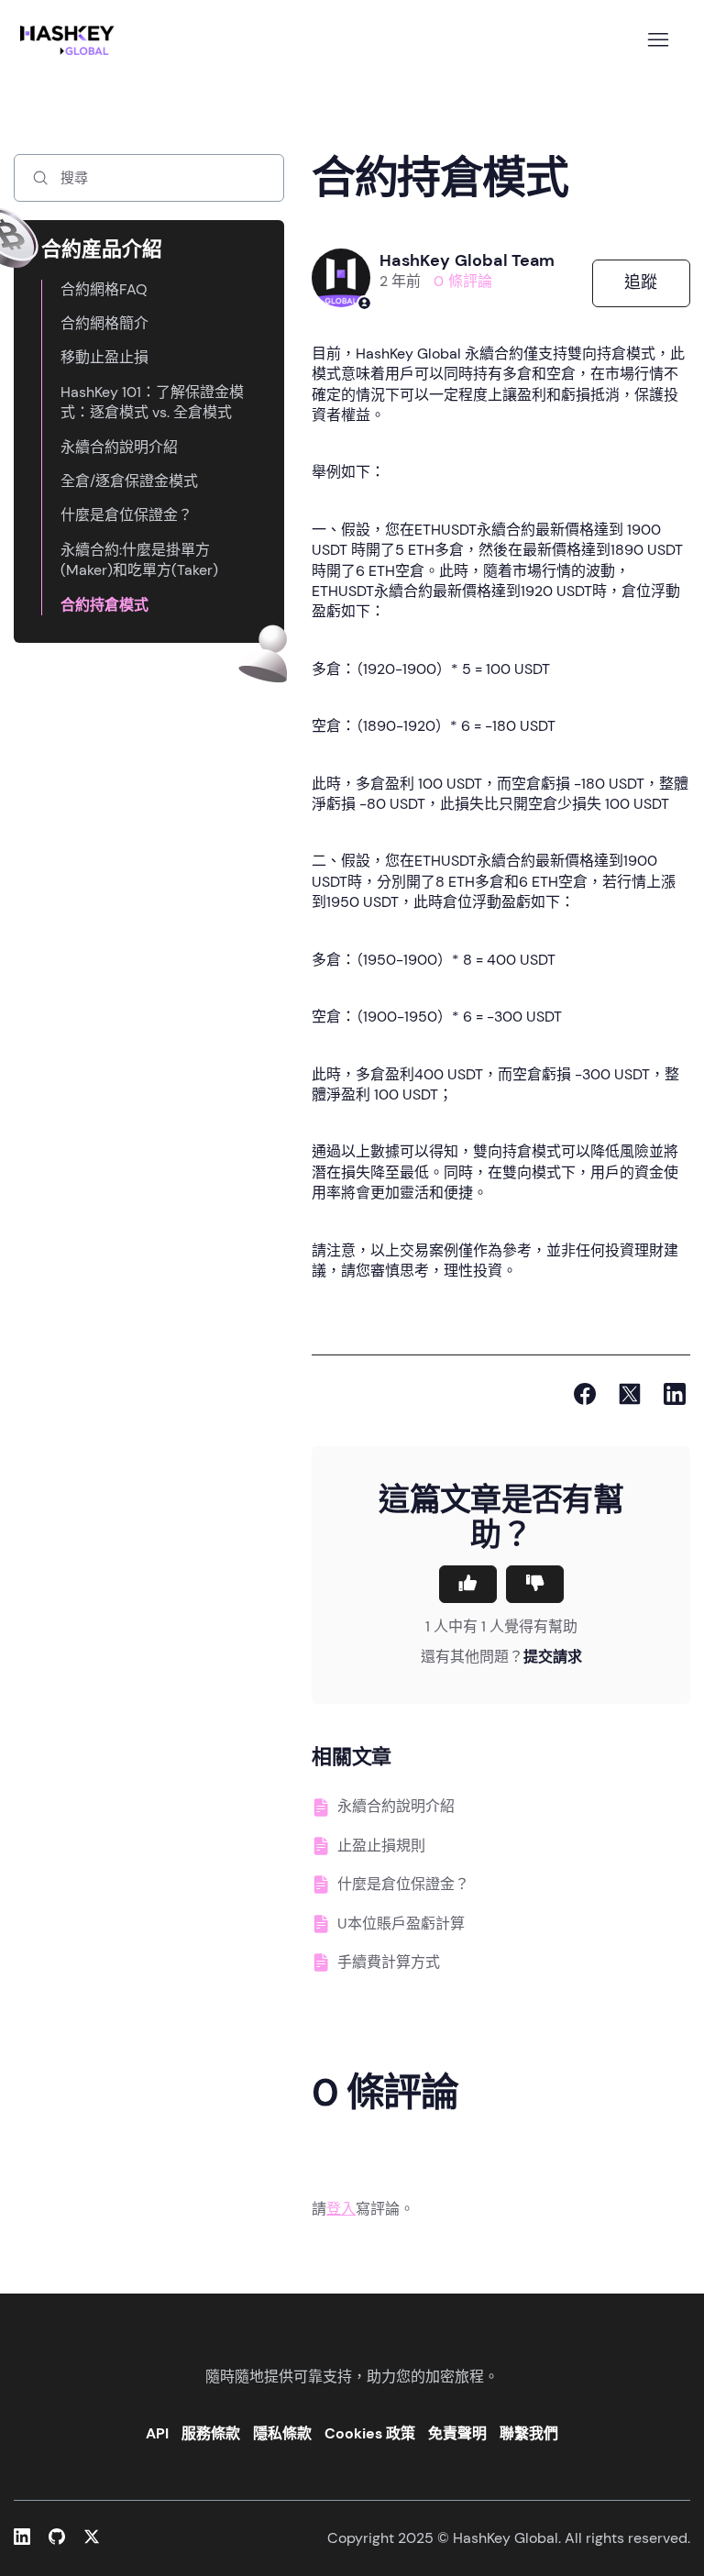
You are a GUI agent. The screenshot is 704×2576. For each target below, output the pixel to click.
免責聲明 (457, 2433)
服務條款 (211, 2433)
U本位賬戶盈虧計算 (401, 1924)
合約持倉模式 (104, 605)
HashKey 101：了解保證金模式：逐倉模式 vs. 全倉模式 (152, 402)
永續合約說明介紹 (119, 447)
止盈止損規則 (381, 1846)
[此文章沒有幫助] (535, 1584)
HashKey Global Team (467, 260)
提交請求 (553, 1657)
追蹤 (641, 282)
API (157, 2433)
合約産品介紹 (102, 249)
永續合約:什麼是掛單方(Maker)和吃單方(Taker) (139, 560)
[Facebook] (585, 1394)
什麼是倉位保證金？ (126, 515)
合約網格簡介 (104, 323)
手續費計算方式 (389, 1962)
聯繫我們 (529, 2433)
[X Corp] (630, 1394)
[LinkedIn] (675, 1394)
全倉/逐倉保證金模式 (129, 481)
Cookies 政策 (370, 2433)
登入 (341, 2209)
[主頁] (71, 40)
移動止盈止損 (104, 357)
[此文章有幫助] (468, 1584)
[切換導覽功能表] (658, 40)
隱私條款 (282, 2433)
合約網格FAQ (104, 289)
